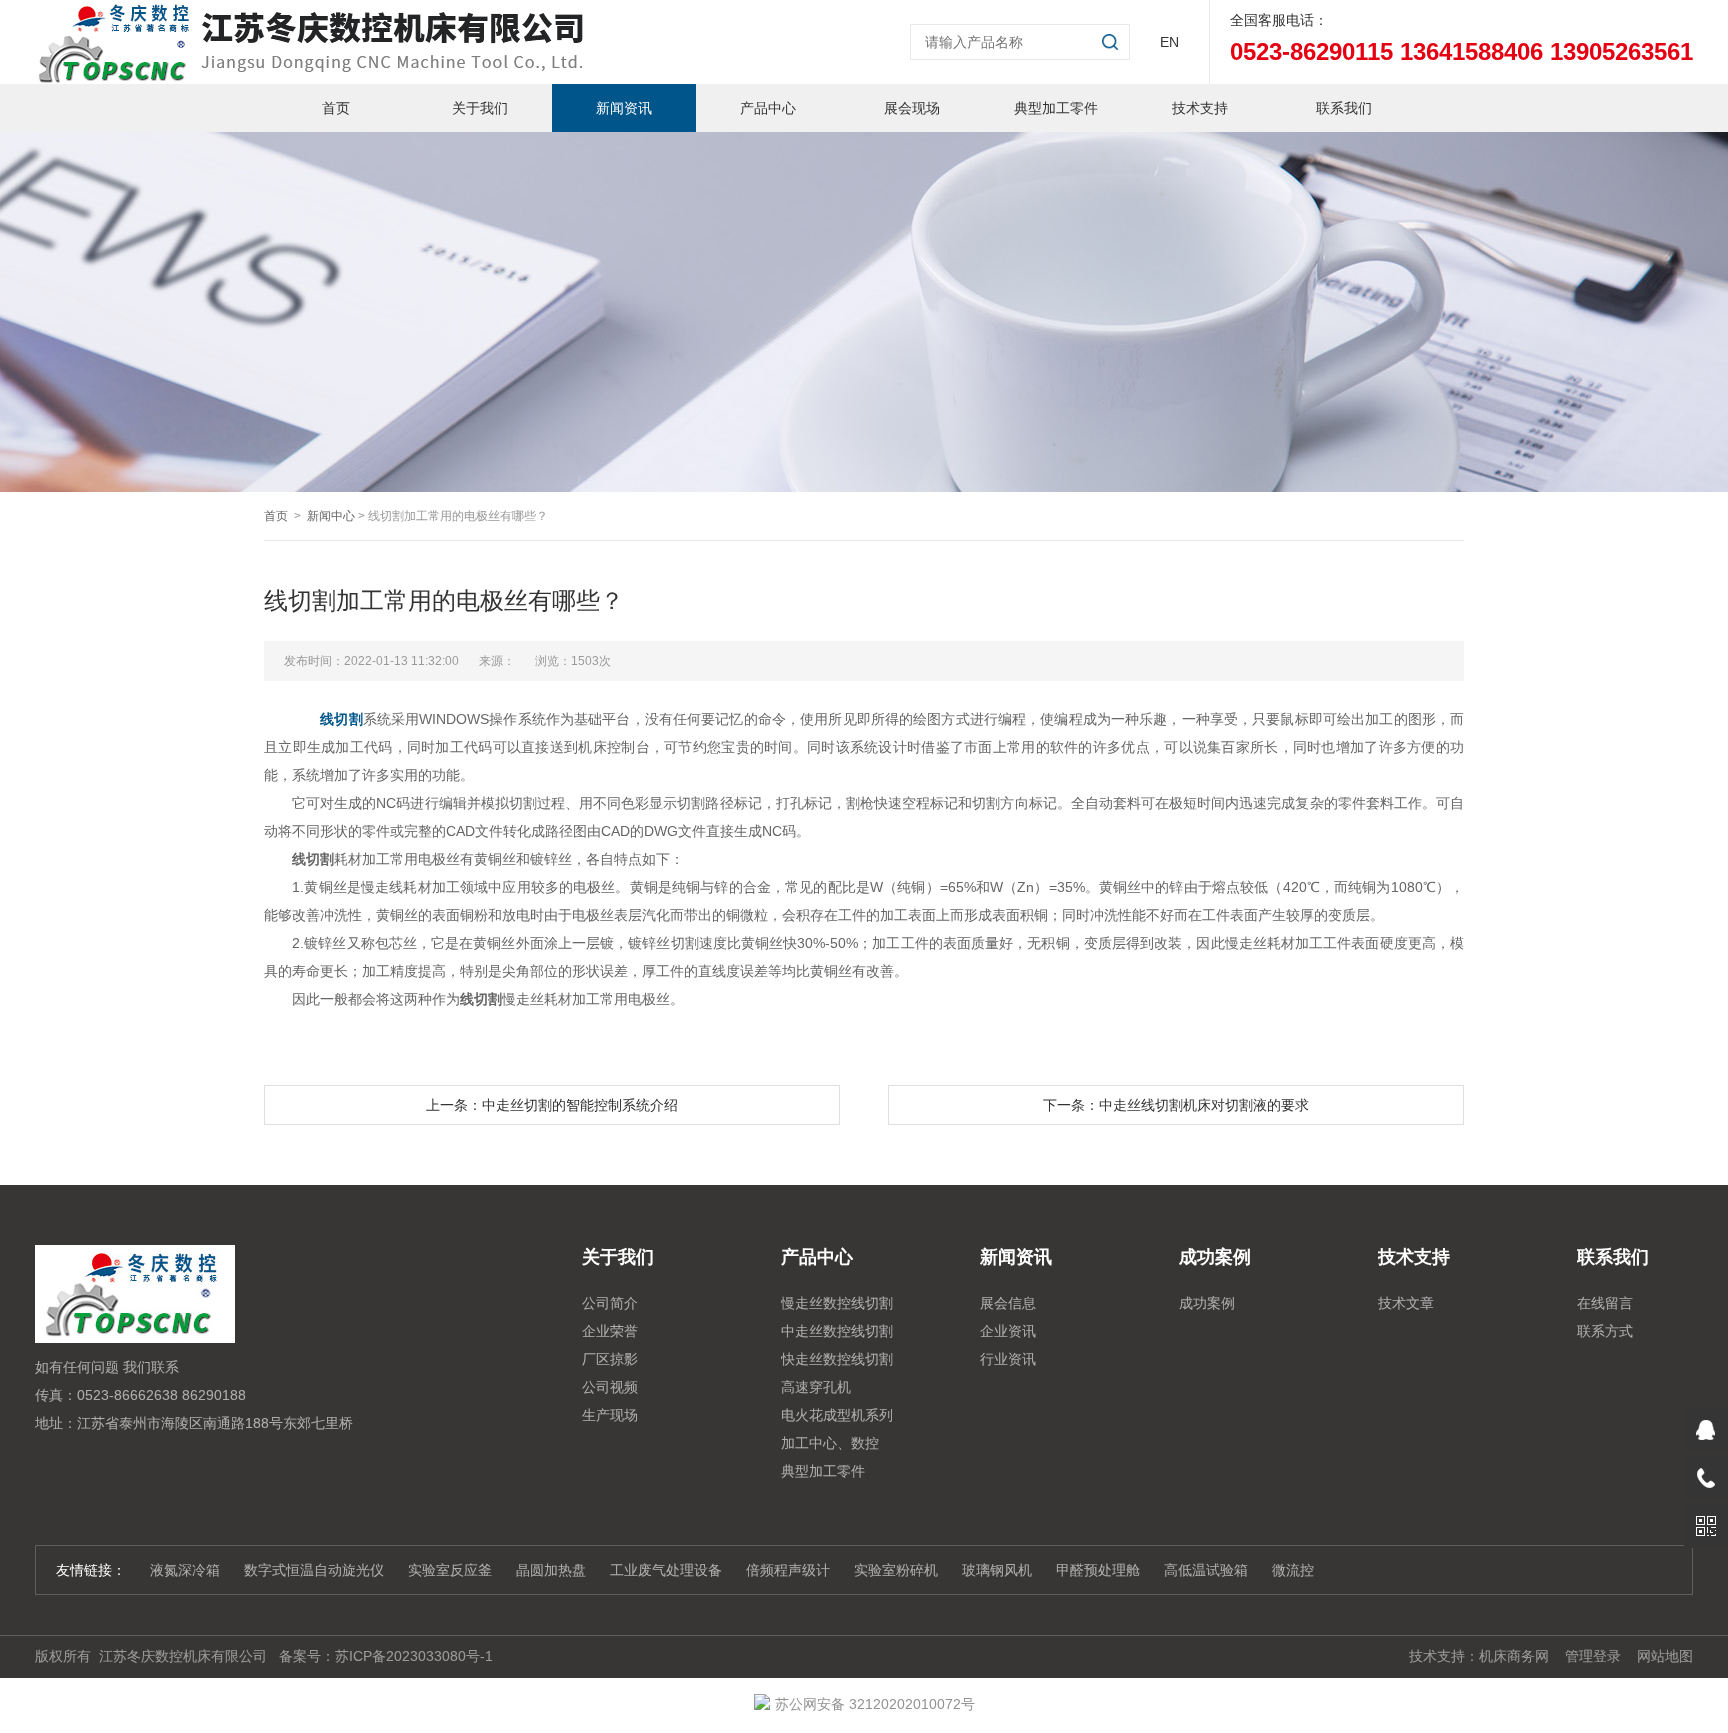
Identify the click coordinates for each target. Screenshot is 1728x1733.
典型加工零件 (1056, 108)
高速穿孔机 (816, 1387)
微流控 (1293, 1570)
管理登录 (1593, 1656)
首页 (336, 108)
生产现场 (610, 1415)
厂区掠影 (610, 1359)
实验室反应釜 (450, 1570)
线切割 (341, 719)
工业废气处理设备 (666, 1570)
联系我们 (1344, 108)
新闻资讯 (624, 108)
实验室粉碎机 (896, 1570)
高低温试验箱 (1206, 1570)
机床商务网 (1514, 1656)
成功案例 (1207, 1303)
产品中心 (768, 108)
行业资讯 (1008, 1359)
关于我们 (480, 108)
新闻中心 (331, 516)
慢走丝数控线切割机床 (837, 1306)
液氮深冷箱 (185, 1570)
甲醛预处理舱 (1098, 1570)
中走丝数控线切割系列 (837, 1334)
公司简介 (610, 1303)
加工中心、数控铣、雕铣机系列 (830, 1446)
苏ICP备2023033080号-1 (414, 1656)
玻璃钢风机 (997, 1570)
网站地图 (1665, 1656)
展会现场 (912, 108)
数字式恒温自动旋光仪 (314, 1570)
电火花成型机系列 (837, 1415)
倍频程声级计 (788, 1570)
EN (1169, 42)
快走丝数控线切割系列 (837, 1362)
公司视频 (610, 1387)
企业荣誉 (610, 1331)
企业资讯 (1008, 1331)
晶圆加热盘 (551, 1570)
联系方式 (1605, 1331)
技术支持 (1200, 108)
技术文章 (1406, 1303)
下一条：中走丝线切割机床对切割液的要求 (1176, 1105)
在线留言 (1605, 1303)
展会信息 (1008, 1303)
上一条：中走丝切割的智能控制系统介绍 (552, 1105)
